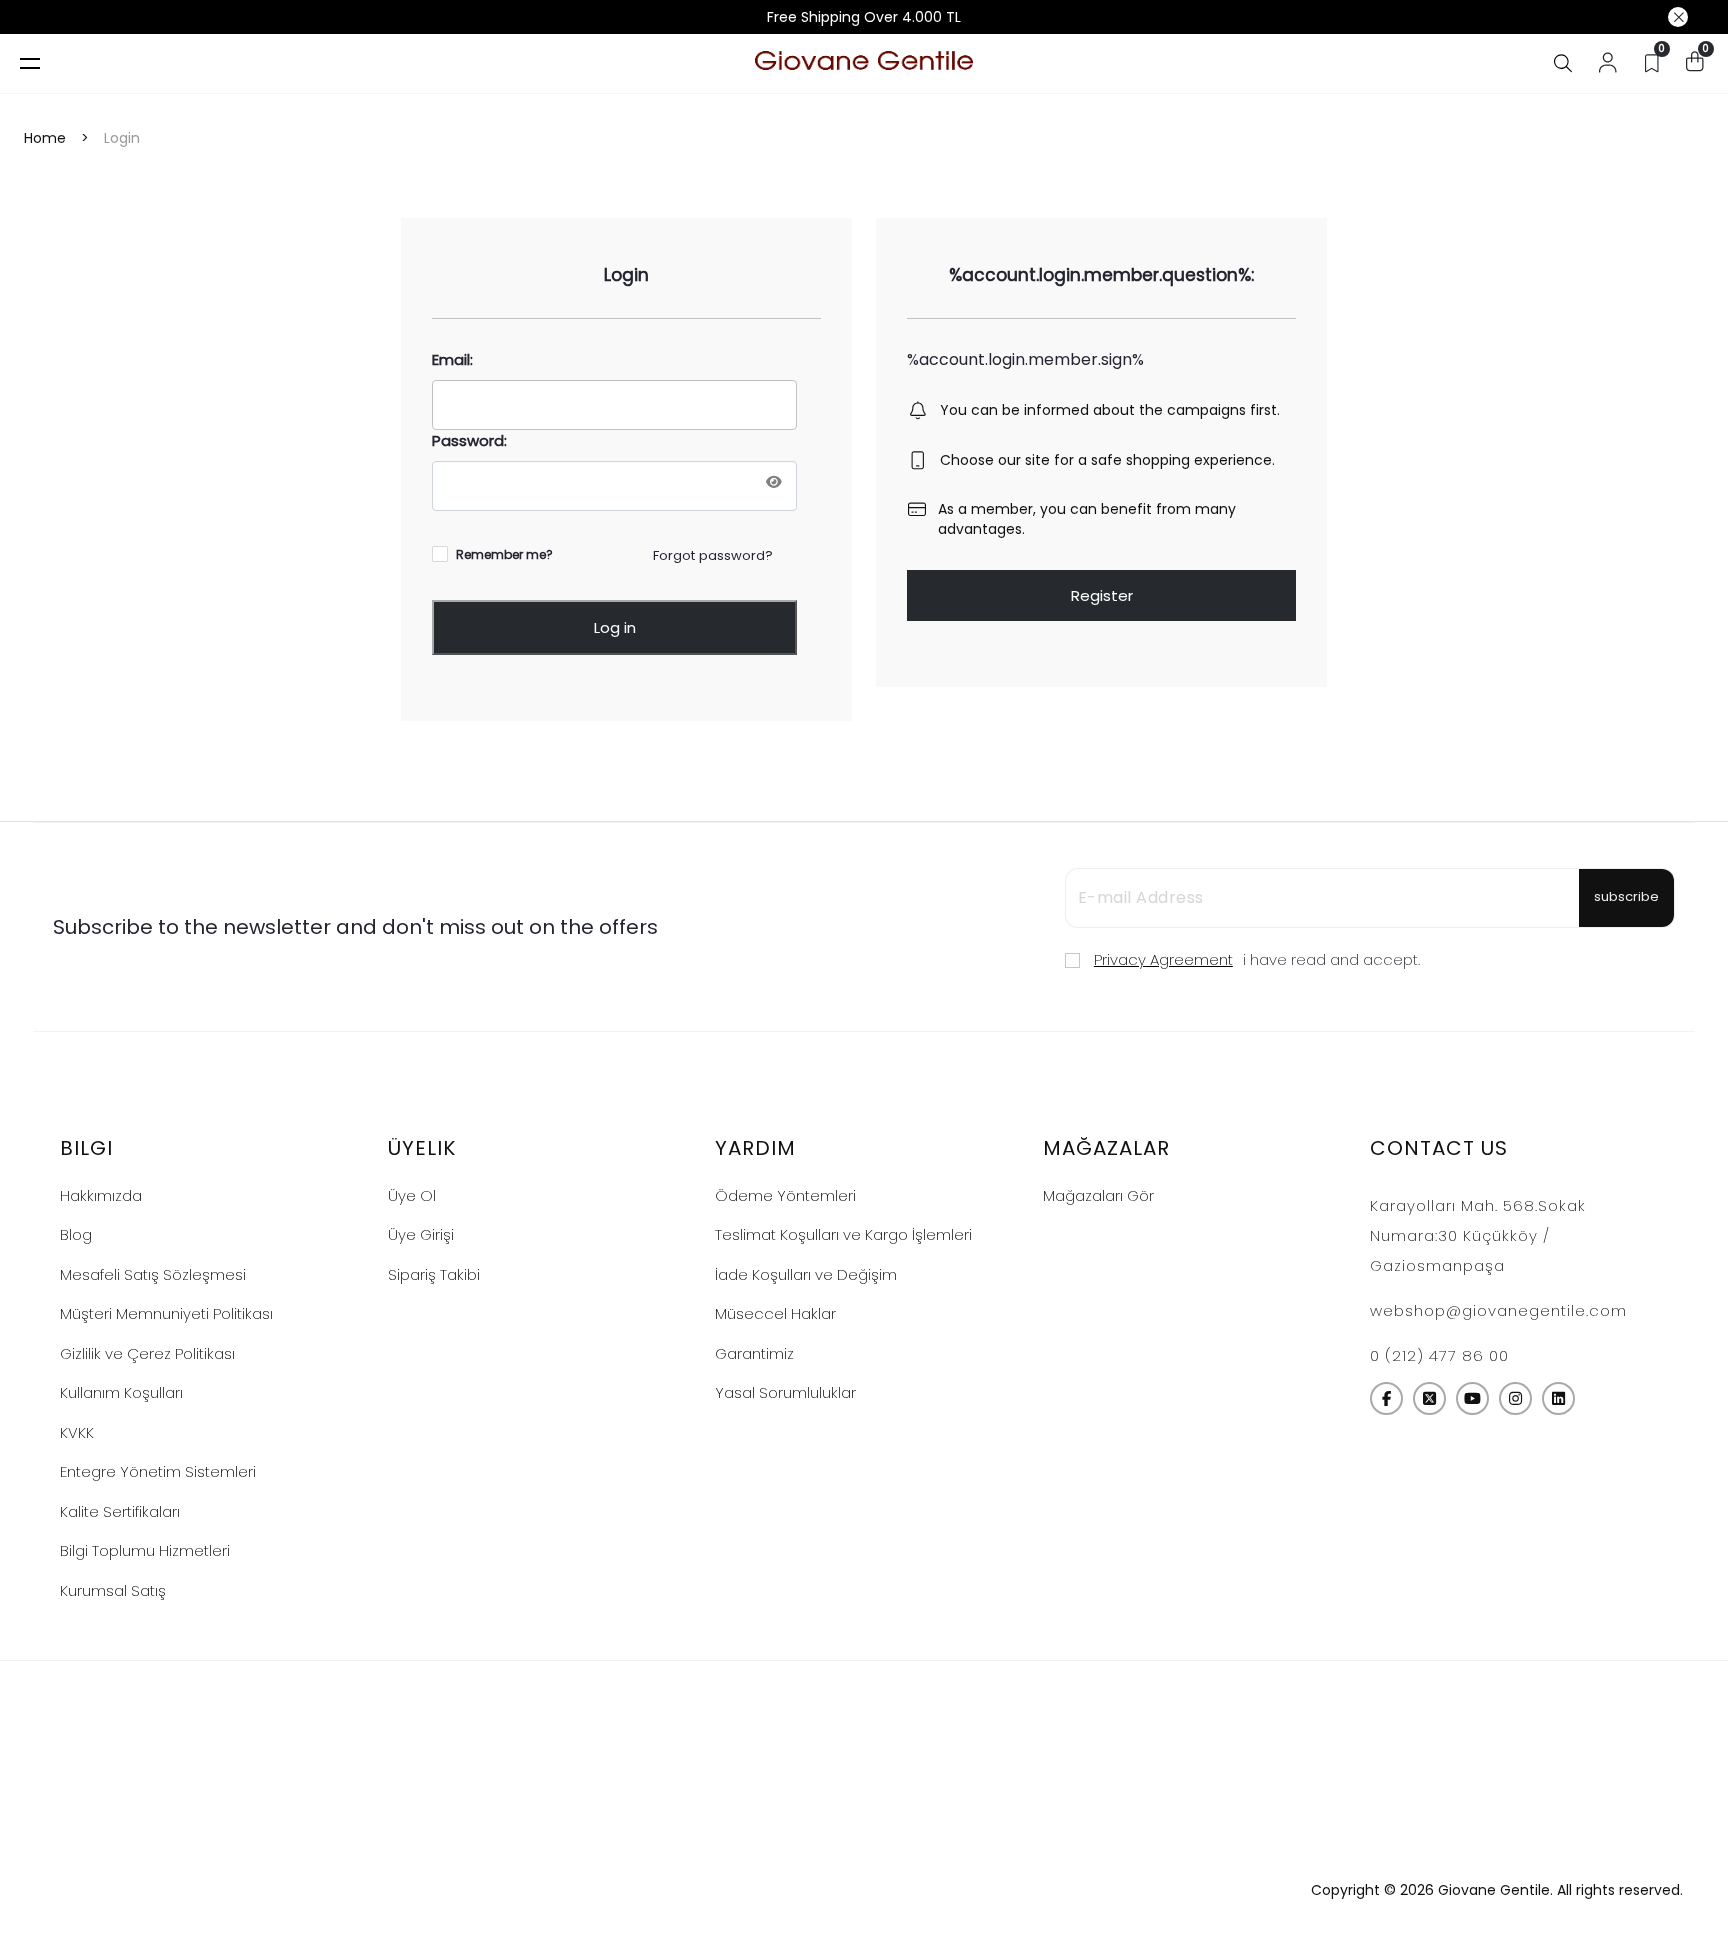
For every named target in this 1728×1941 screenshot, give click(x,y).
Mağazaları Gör (1098, 1195)
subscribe (1626, 896)
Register (1102, 595)
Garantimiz (754, 1353)
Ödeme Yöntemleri (785, 1195)
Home (45, 138)
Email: (452, 359)
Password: (469, 440)
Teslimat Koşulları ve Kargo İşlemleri (843, 1234)
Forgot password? (713, 555)
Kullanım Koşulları (121, 1392)
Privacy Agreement (1163, 959)
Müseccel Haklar (775, 1313)
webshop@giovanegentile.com (1498, 1310)
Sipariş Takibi (434, 1274)
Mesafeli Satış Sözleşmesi (153, 1274)
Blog (76, 1234)
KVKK (77, 1432)
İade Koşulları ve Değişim (806, 1274)
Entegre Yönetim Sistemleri (158, 1471)
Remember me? (504, 555)
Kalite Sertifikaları (120, 1511)
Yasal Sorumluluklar (785, 1392)
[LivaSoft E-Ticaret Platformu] (864, 1890)
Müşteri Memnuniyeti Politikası (166, 1313)
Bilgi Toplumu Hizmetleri (145, 1550)
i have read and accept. (1257, 959)
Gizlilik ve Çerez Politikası (147, 1353)
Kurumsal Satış (113, 1590)
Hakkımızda (101, 1195)
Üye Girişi (421, 1234)
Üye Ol (412, 1195)
